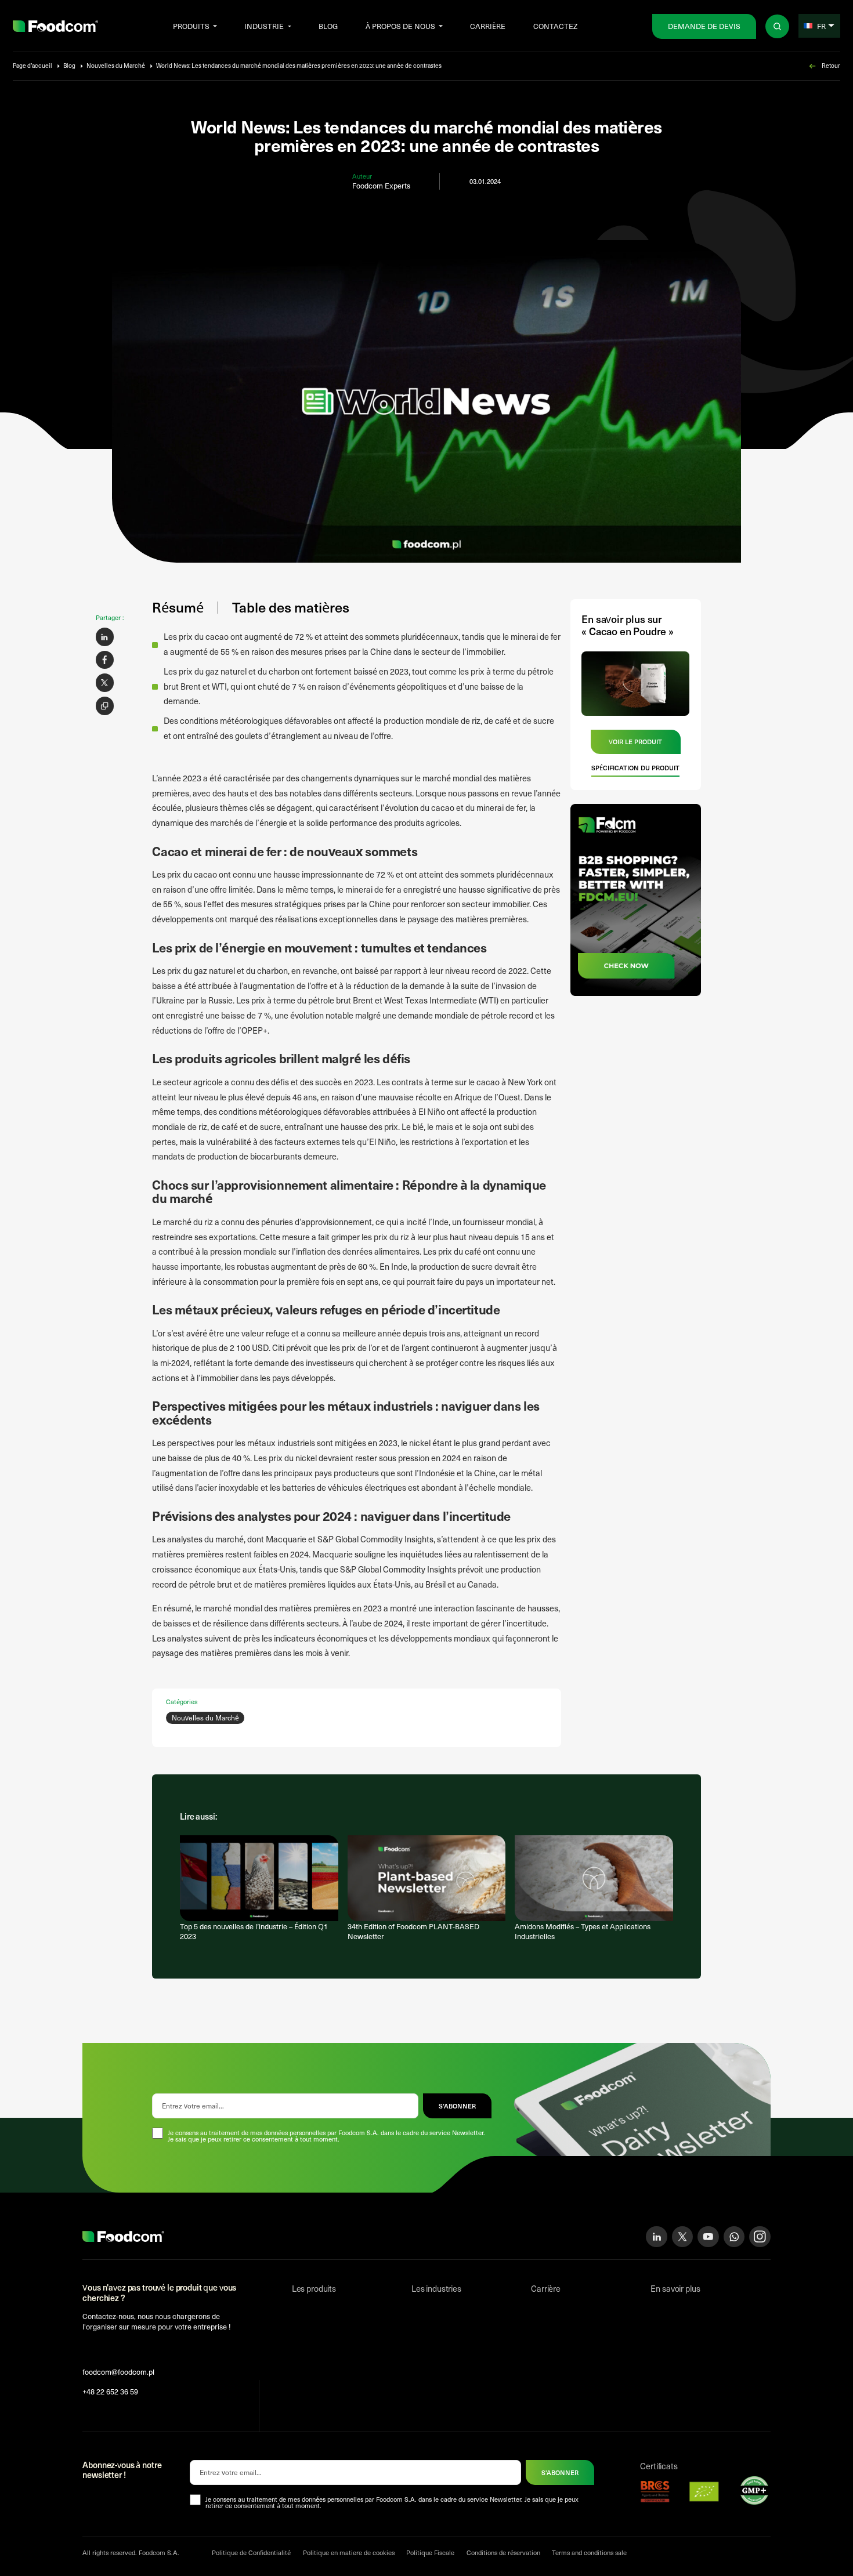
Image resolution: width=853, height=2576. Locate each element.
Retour (831, 66)
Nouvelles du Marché (116, 66)
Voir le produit (635, 742)
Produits (191, 26)
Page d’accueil (32, 66)
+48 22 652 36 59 (110, 2391)
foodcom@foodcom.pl (118, 2372)
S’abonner (457, 2106)
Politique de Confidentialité (251, 2553)
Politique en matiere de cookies (349, 2553)
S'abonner (560, 2472)
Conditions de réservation (503, 2553)
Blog (328, 26)
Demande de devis (704, 26)
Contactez (555, 26)
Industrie (264, 26)
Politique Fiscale (430, 2553)
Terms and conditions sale (589, 2553)
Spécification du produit (635, 768)
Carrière (488, 26)
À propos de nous (400, 26)
